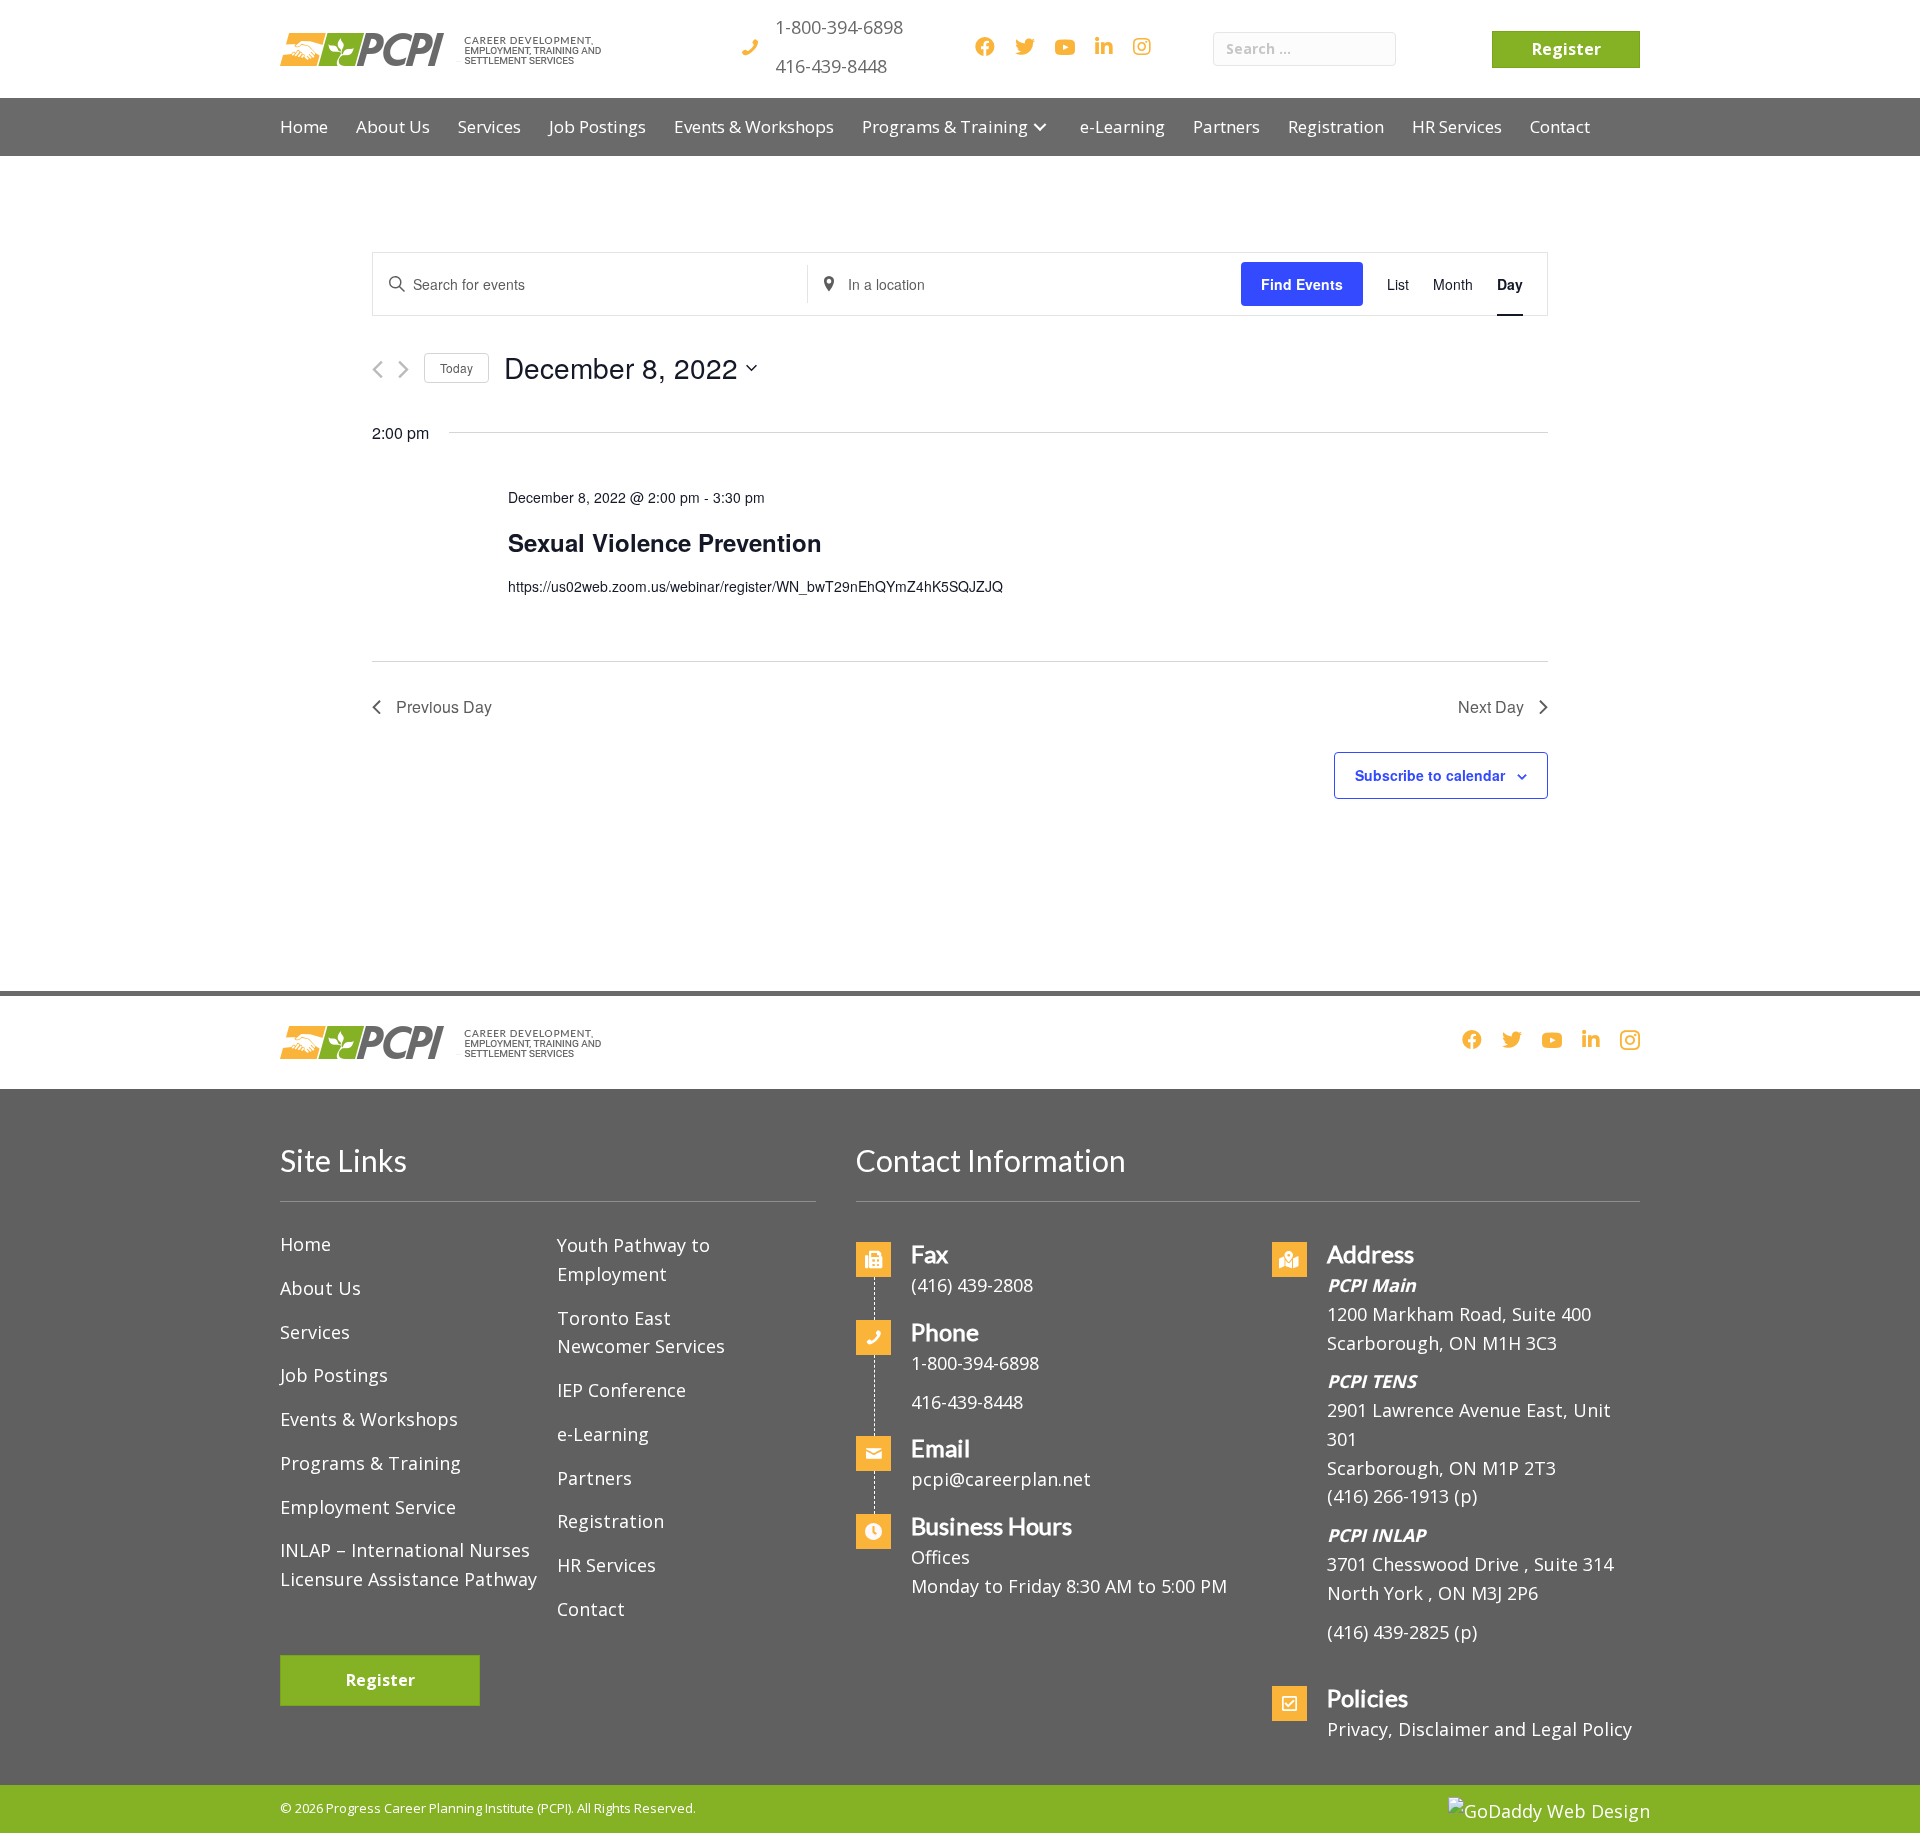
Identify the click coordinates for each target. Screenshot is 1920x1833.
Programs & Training (370, 1463)
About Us (320, 1288)
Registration (610, 1521)
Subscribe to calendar (1430, 775)
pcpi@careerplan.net (1001, 1479)
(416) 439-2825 (1388, 1632)
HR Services (606, 1565)
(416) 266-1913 (1388, 1496)
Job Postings (334, 1375)
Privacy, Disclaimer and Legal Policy (1479, 1729)
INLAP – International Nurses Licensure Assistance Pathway (408, 1564)
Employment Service (368, 1507)
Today (456, 367)
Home (305, 1244)
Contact (591, 1609)
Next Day (1491, 706)
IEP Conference (621, 1390)
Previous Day (444, 706)
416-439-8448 (831, 66)
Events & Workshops (369, 1419)
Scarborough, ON (1441, 1468)
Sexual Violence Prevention (665, 542)
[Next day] (403, 369)
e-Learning (603, 1434)
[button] (1040, 126)
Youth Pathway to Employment (633, 1259)
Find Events (1302, 284)
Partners (594, 1478)
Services (315, 1332)
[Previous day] (377, 369)
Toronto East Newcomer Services (641, 1332)
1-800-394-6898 (839, 27)
